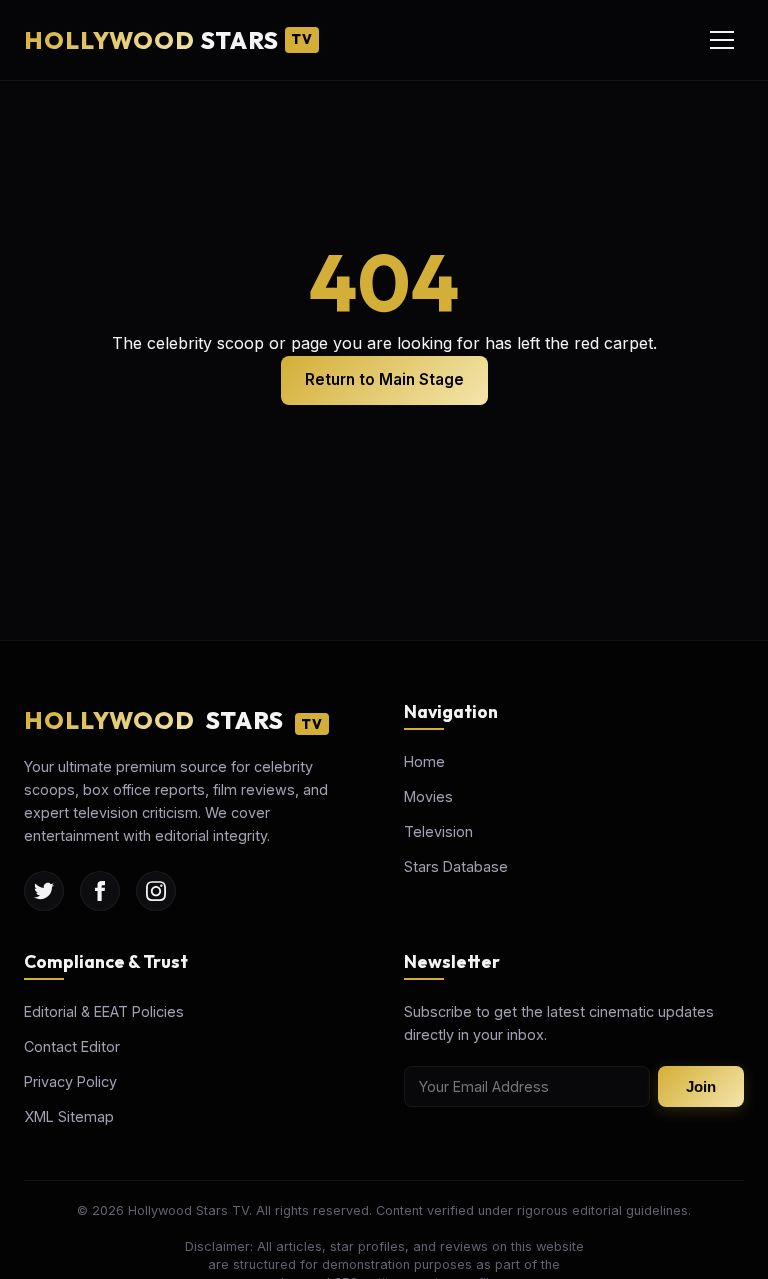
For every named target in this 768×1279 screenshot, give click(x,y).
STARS (168, 40)
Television (438, 831)
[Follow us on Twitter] (44, 891)
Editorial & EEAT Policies (104, 1011)
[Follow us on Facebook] (100, 891)
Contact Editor (72, 1046)
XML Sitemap (69, 1116)
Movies (428, 796)
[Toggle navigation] (722, 40)
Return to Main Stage (384, 379)
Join (701, 1086)
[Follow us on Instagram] (156, 891)
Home (424, 761)
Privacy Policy (70, 1081)
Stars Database (456, 866)
